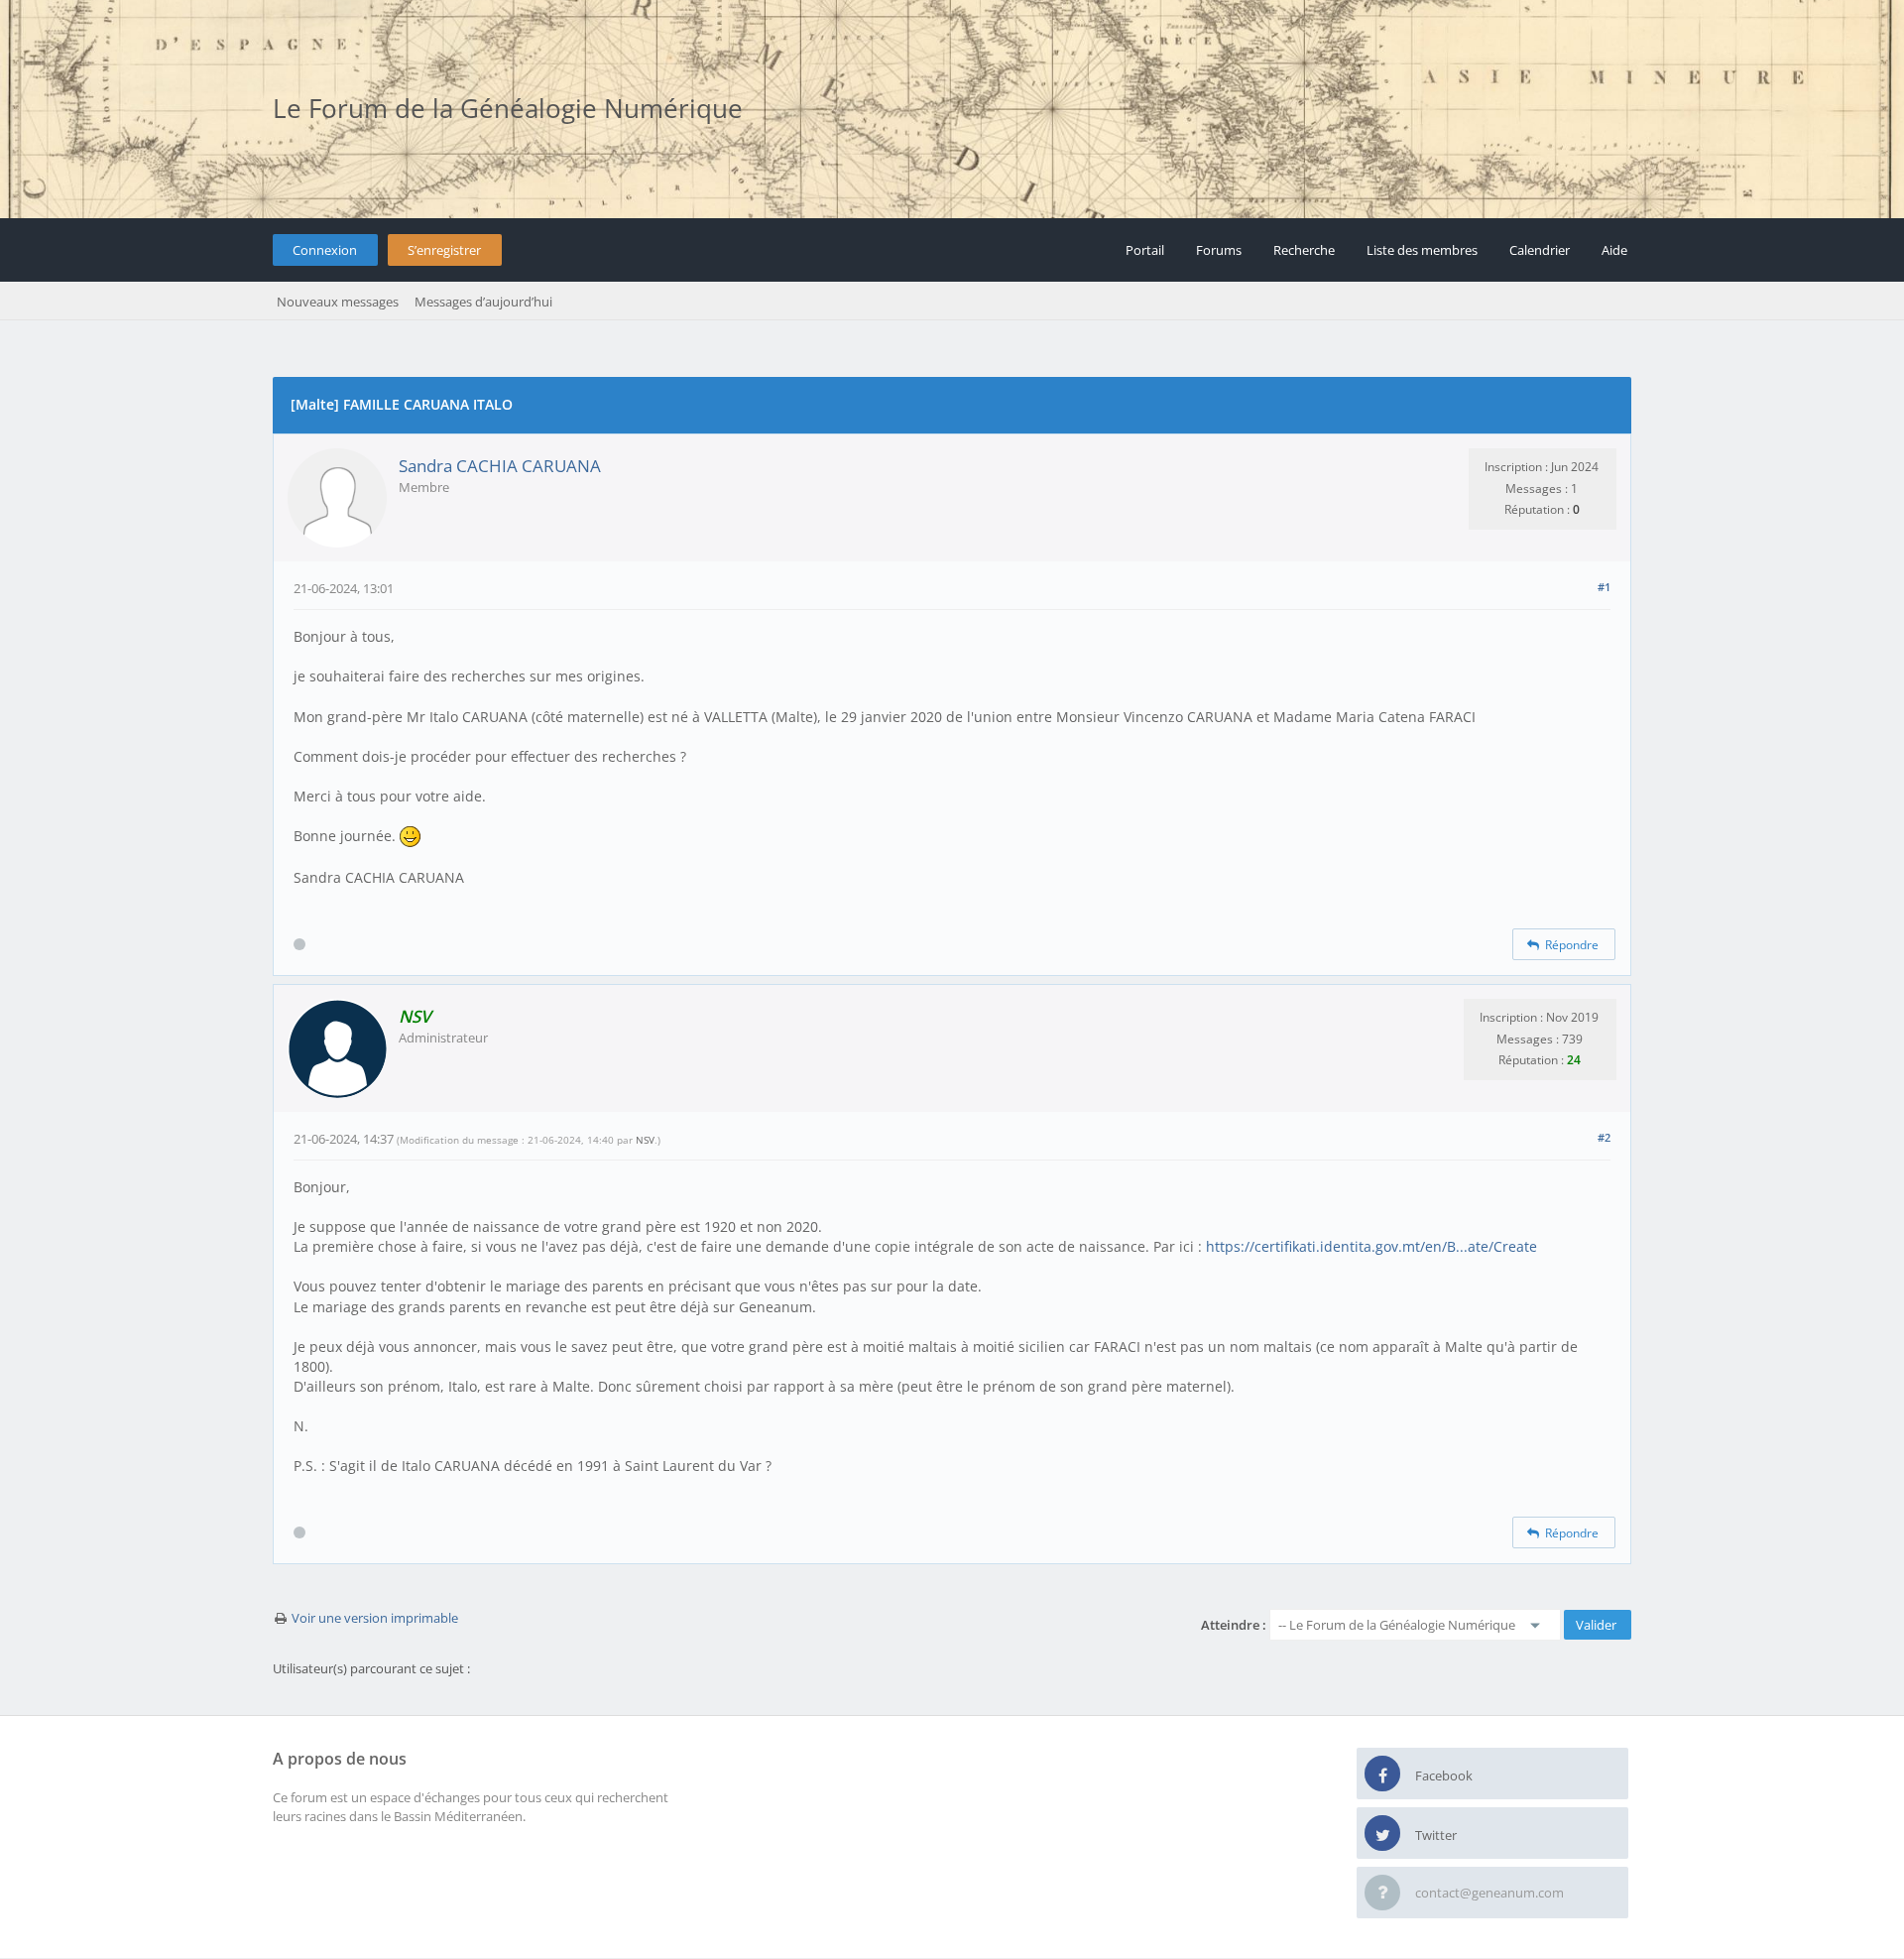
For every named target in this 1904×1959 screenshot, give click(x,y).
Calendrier (1540, 250)
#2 (1604, 1137)
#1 (1604, 587)
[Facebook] (1382, 1775)
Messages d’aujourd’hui (483, 302)
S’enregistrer (444, 250)
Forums (1219, 250)
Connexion (325, 250)
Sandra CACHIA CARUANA (500, 466)
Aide (1614, 250)
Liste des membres (1422, 250)
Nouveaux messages (338, 302)
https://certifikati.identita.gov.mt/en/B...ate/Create (1371, 1246)
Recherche (1304, 250)
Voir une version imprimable (375, 1618)
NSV (645, 1140)
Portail (1145, 250)
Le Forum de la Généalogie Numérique (508, 108)
